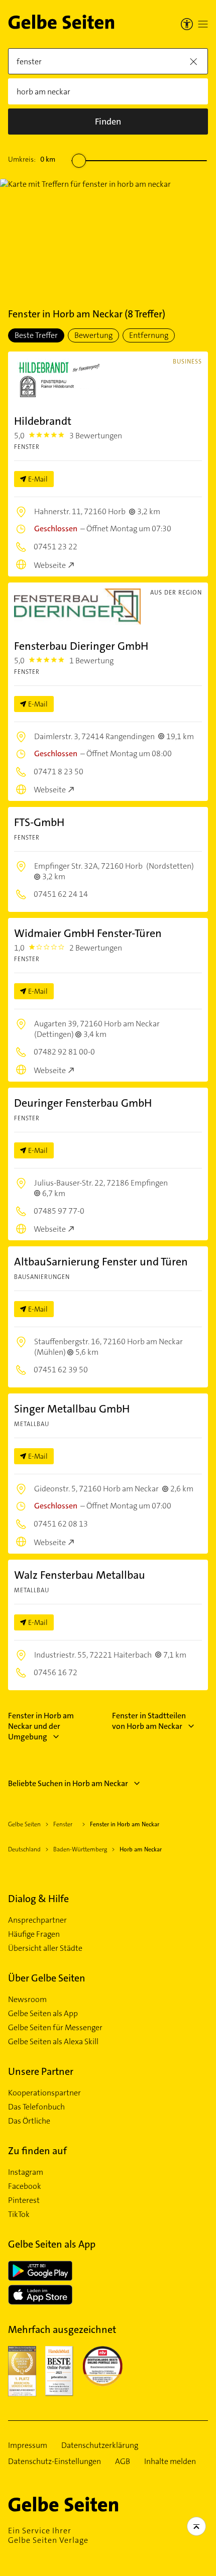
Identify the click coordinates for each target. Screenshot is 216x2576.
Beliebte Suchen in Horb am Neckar (68, 1783)
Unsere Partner (41, 2071)
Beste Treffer (36, 335)
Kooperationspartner (44, 2093)
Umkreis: (32, 159)
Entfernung (149, 335)
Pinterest (24, 2200)
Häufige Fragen (34, 1934)
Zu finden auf (37, 2151)
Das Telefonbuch (36, 2107)
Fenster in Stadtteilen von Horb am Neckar (149, 1721)
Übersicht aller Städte (45, 1948)
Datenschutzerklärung (100, 2445)
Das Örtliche (29, 2121)
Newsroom (27, 2000)
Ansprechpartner (37, 1920)
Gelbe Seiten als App (43, 2014)
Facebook (25, 2186)
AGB (123, 2462)
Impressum (28, 2445)
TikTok (19, 2214)
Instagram (26, 2172)
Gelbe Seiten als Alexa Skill (53, 2042)
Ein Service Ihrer (48, 2535)
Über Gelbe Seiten (47, 1978)
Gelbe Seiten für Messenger (55, 2028)
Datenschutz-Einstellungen (55, 2462)
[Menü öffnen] (203, 24)
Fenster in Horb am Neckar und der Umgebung (41, 1726)
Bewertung (93, 335)
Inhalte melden (170, 2462)
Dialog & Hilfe (38, 1899)
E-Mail (38, 479)
